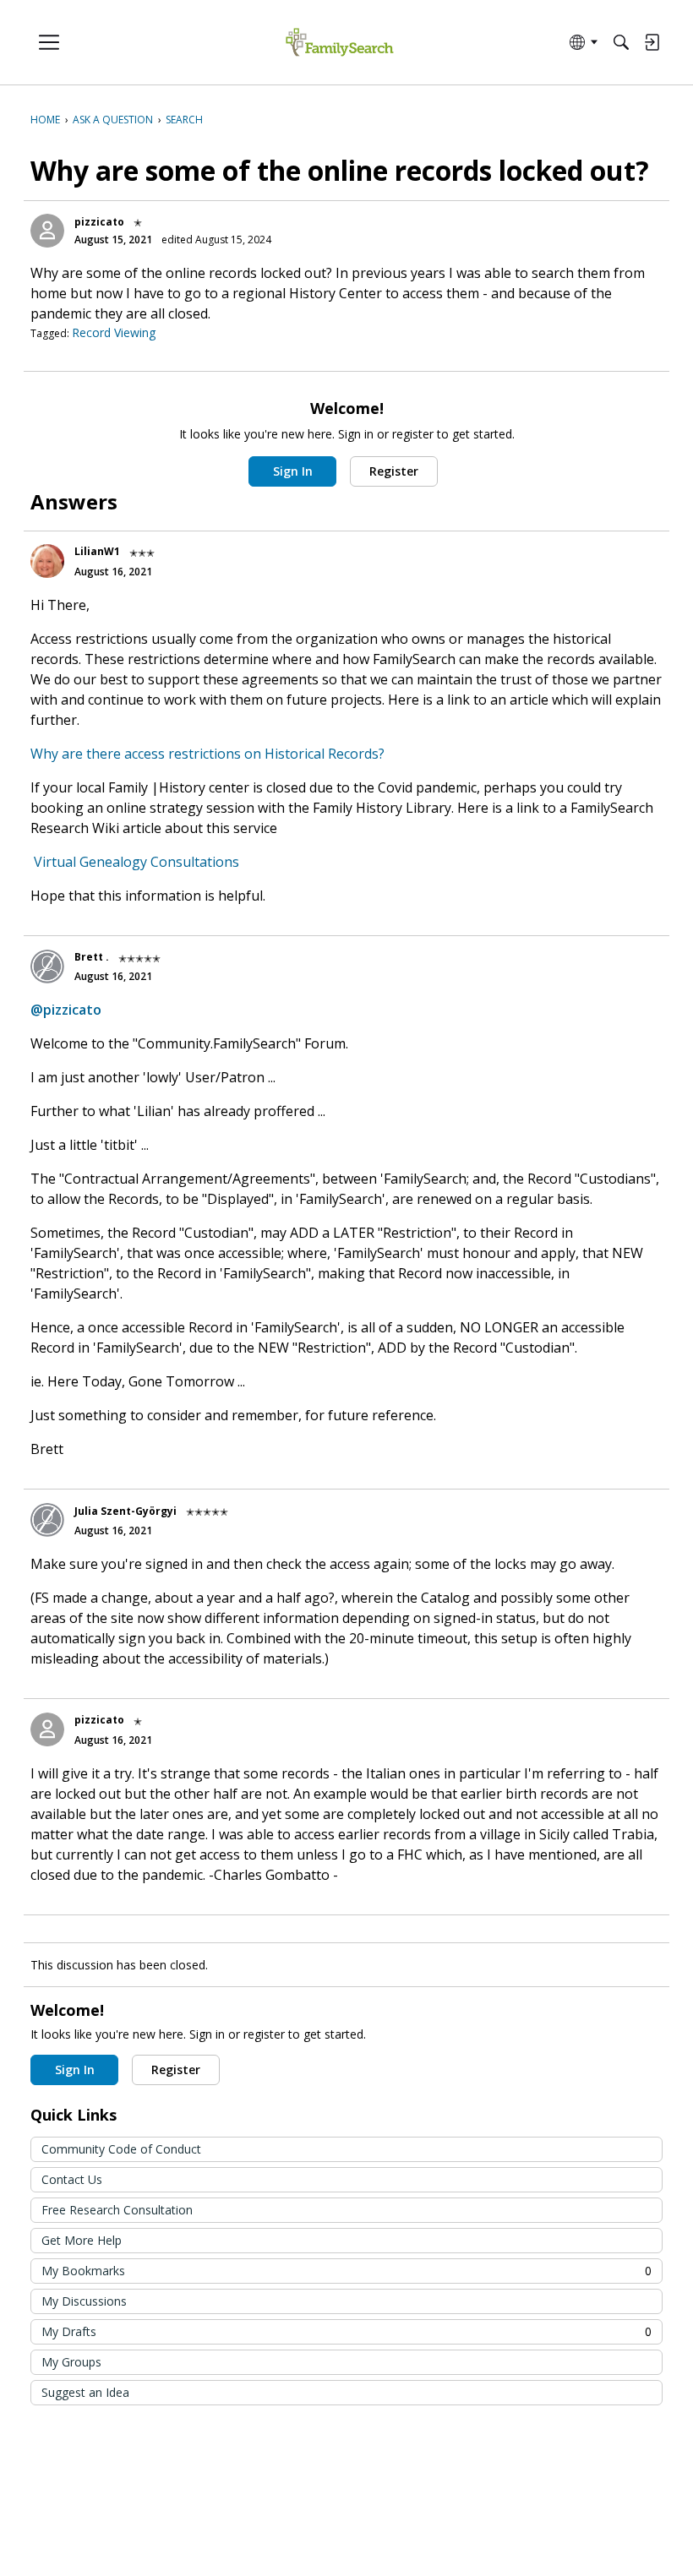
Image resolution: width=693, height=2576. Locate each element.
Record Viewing (114, 332)
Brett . (92, 957)
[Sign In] (652, 42)
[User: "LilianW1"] (47, 561)
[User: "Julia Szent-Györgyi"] (47, 1520)
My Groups (71, 2362)
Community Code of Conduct (121, 2149)
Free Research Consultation (117, 2210)
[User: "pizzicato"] (47, 231)
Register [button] (394, 471)
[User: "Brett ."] (47, 967)
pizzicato (99, 222)
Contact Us (72, 2179)
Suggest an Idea (85, 2392)
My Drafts (346, 2331)
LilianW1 (97, 551)
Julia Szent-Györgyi (126, 1511)
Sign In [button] (293, 471)
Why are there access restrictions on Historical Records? (207, 754)
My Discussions (84, 2301)
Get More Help (82, 2240)
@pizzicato (66, 1010)
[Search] (621, 42)
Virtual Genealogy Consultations (136, 862)
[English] (339, 43)
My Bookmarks (346, 2271)
